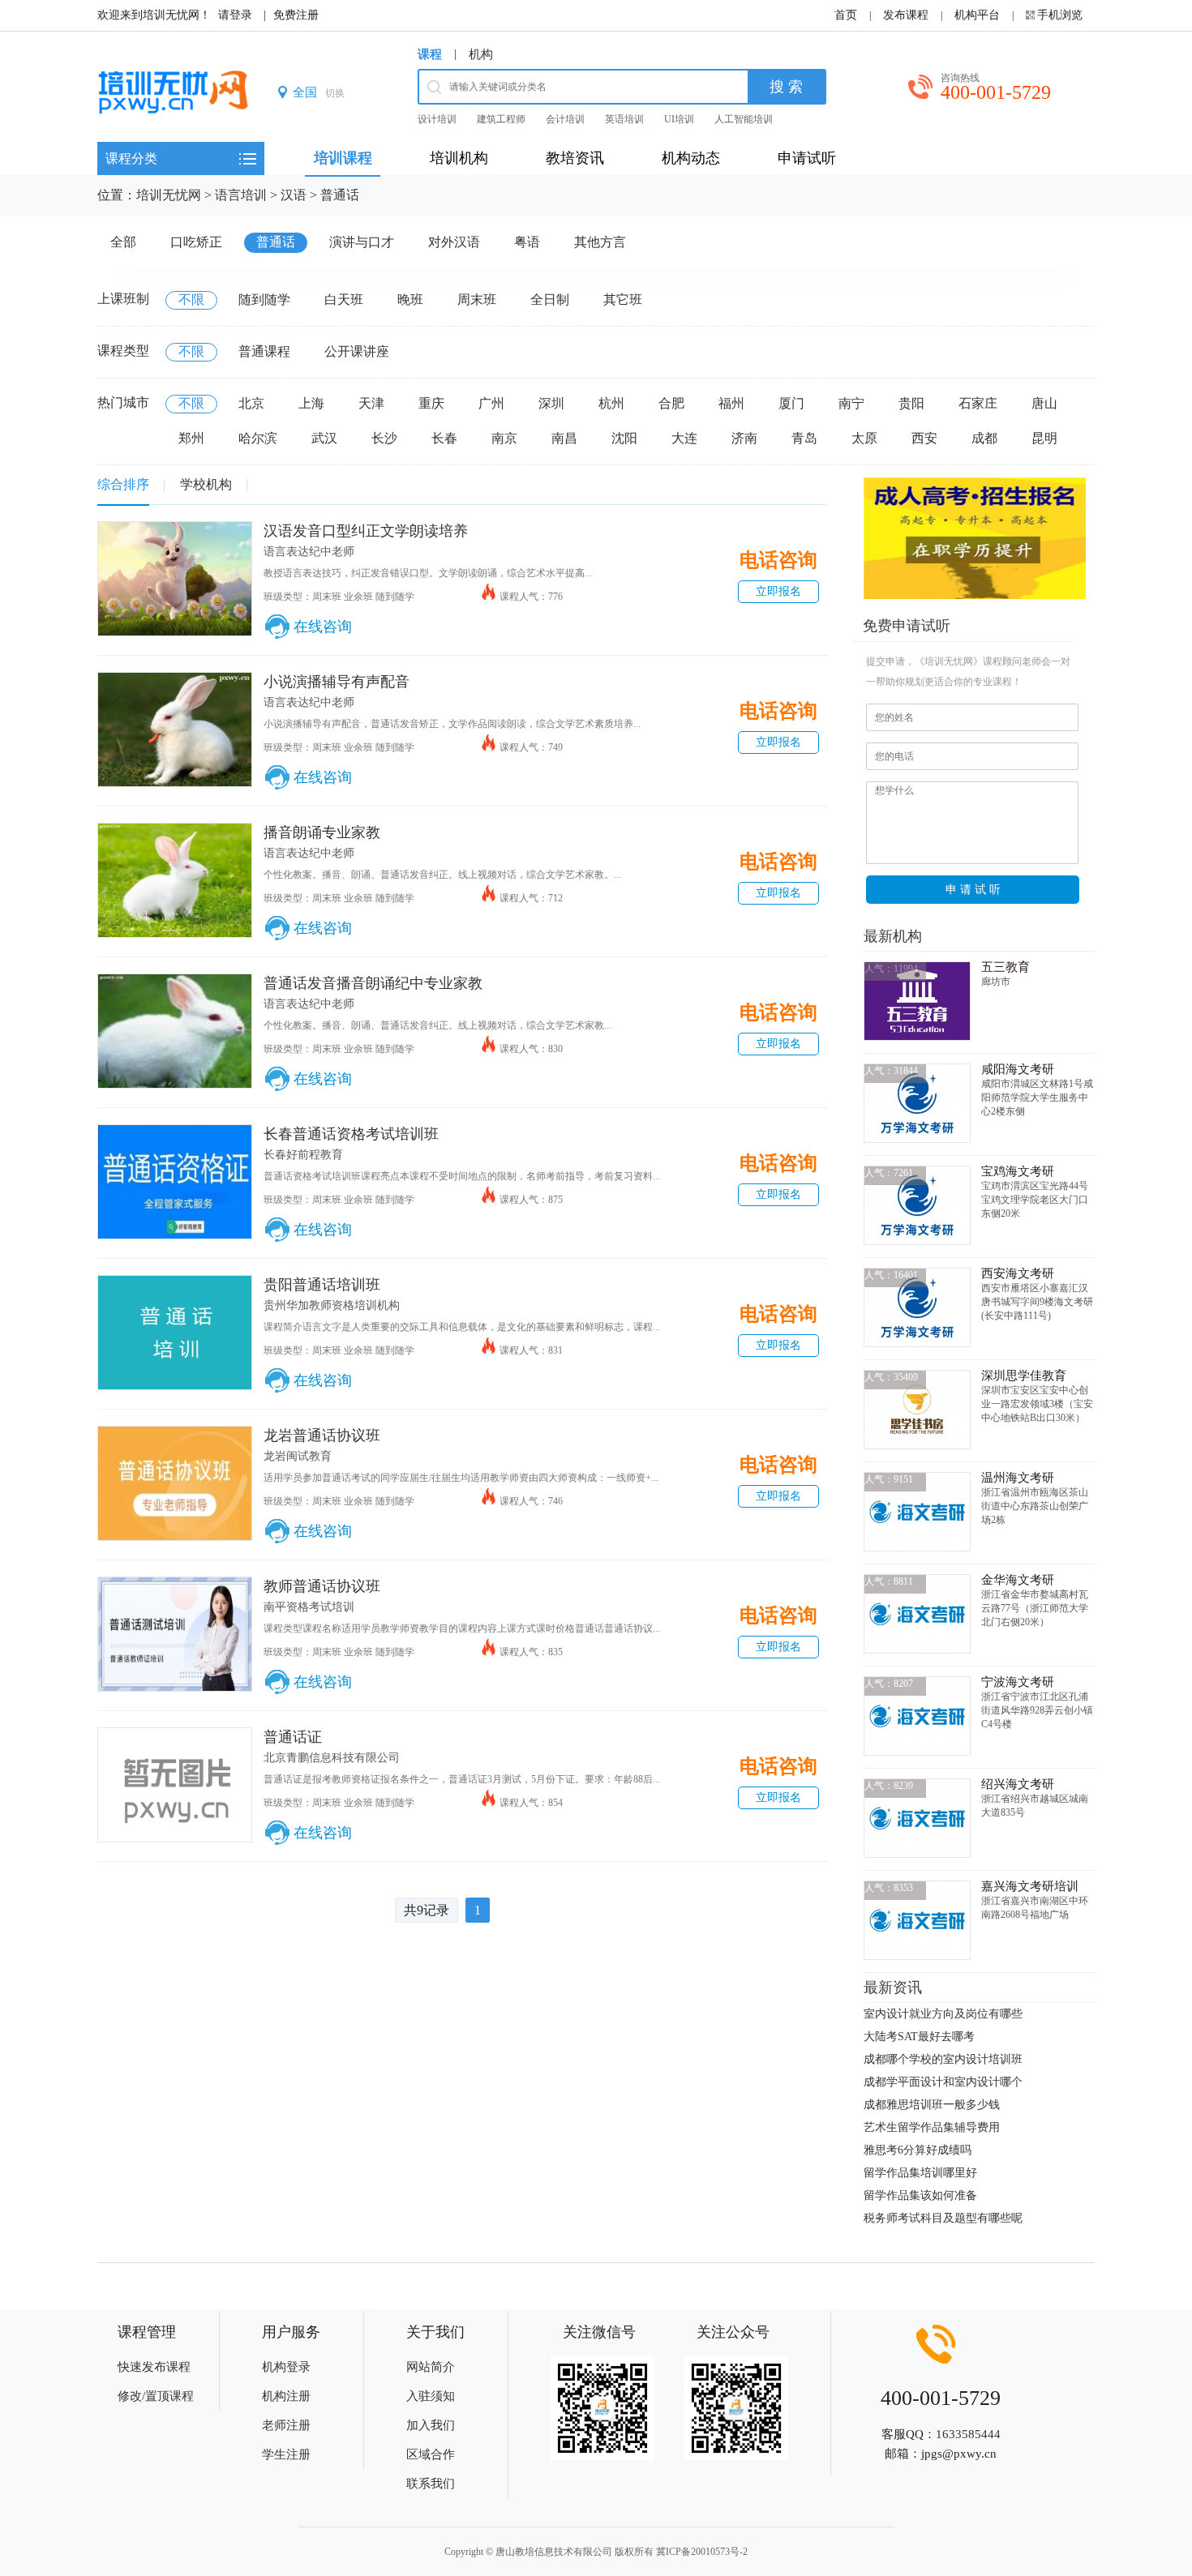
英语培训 (624, 119)
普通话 (340, 195)
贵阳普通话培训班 (322, 1285)
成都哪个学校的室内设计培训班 (943, 2059)
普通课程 (264, 351)
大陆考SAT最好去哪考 (919, 2037)
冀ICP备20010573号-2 (702, 2552)
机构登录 (286, 2367)
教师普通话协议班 (322, 1586)
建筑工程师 (501, 119)
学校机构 (206, 484)
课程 (430, 54)
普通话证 (293, 1737)
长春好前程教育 (303, 1155)
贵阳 (911, 403)
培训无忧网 (169, 195)
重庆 (431, 403)
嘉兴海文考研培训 (1030, 1886)
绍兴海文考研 (1018, 1784)
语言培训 (241, 195)
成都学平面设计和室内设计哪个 (943, 2082)
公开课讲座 (357, 351)
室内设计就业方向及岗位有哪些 (943, 2014)
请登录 (235, 15)
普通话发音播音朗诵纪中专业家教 (373, 983)
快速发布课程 (154, 2367)
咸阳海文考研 (1018, 1069)
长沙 (384, 438)
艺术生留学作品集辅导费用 (932, 2127)
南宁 (851, 403)
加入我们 (431, 2425)
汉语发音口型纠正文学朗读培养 (366, 531)
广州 (491, 403)
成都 (984, 438)
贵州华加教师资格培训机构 (332, 1305)
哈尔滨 (258, 438)
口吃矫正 (196, 242)
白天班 (344, 300)
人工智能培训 (744, 119)
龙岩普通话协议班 (322, 1436)
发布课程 (906, 15)
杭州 (611, 403)
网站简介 (431, 2367)
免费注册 (296, 15)
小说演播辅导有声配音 (337, 682)
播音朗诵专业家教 (322, 832)
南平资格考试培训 (309, 1607)
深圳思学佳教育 (1024, 1376)
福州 (731, 403)
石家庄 (978, 403)
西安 (924, 438)
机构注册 (286, 2396)
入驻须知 (431, 2396)
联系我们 (431, 2484)
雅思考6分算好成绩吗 (918, 2150)
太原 (864, 438)
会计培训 (565, 119)
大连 (684, 438)
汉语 (294, 195)
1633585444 (968, 2434)
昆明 (1044, 438)
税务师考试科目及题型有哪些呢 (943, 2218)
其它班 (623, 300)
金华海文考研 (1018, 1580)
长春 (444, 438)
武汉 (324, 438)
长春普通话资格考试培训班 (351, 1134)
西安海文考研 (1018, 1273)
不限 (191, 300)
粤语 (527, 242)
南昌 (564, 438)
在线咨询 (323, 627)
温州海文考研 (1018, 1478)
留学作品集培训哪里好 (920, 2173)
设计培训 (437, 119)
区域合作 (431, 2454)
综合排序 (123, 484)
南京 (504, 438)
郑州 (191, 438)
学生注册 (286, 2454)
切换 (335, 93)
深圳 (551, 403)
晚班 (410, 300)
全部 (123, 242)
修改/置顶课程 (156, 2396)
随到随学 (264, 300)
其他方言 (600, 242)
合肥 (671, 403)
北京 (251, 403)
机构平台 (977, 15)
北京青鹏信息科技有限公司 (332, 1758)
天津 (371, 403)
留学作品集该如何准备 (920, 2195)
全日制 (550, 300)
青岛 (804, 438)
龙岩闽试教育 (298, 1456)
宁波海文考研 (1018, 1682)
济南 (744, 438)
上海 (311, 403)
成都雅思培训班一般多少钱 (932, 2105)
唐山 (1044, 403)
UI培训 (679, 119)
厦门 (791, 403)
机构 (481, 54)
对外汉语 (454, 242)
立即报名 (778, 591)
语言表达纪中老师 (309, 552)
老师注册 (286, 2425)
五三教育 (1005, 967)
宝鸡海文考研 (1018, 1171)
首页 (846, 15)
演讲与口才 (362, 242)
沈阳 (624, 438)
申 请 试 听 (973, 889)
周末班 (477, 300)
